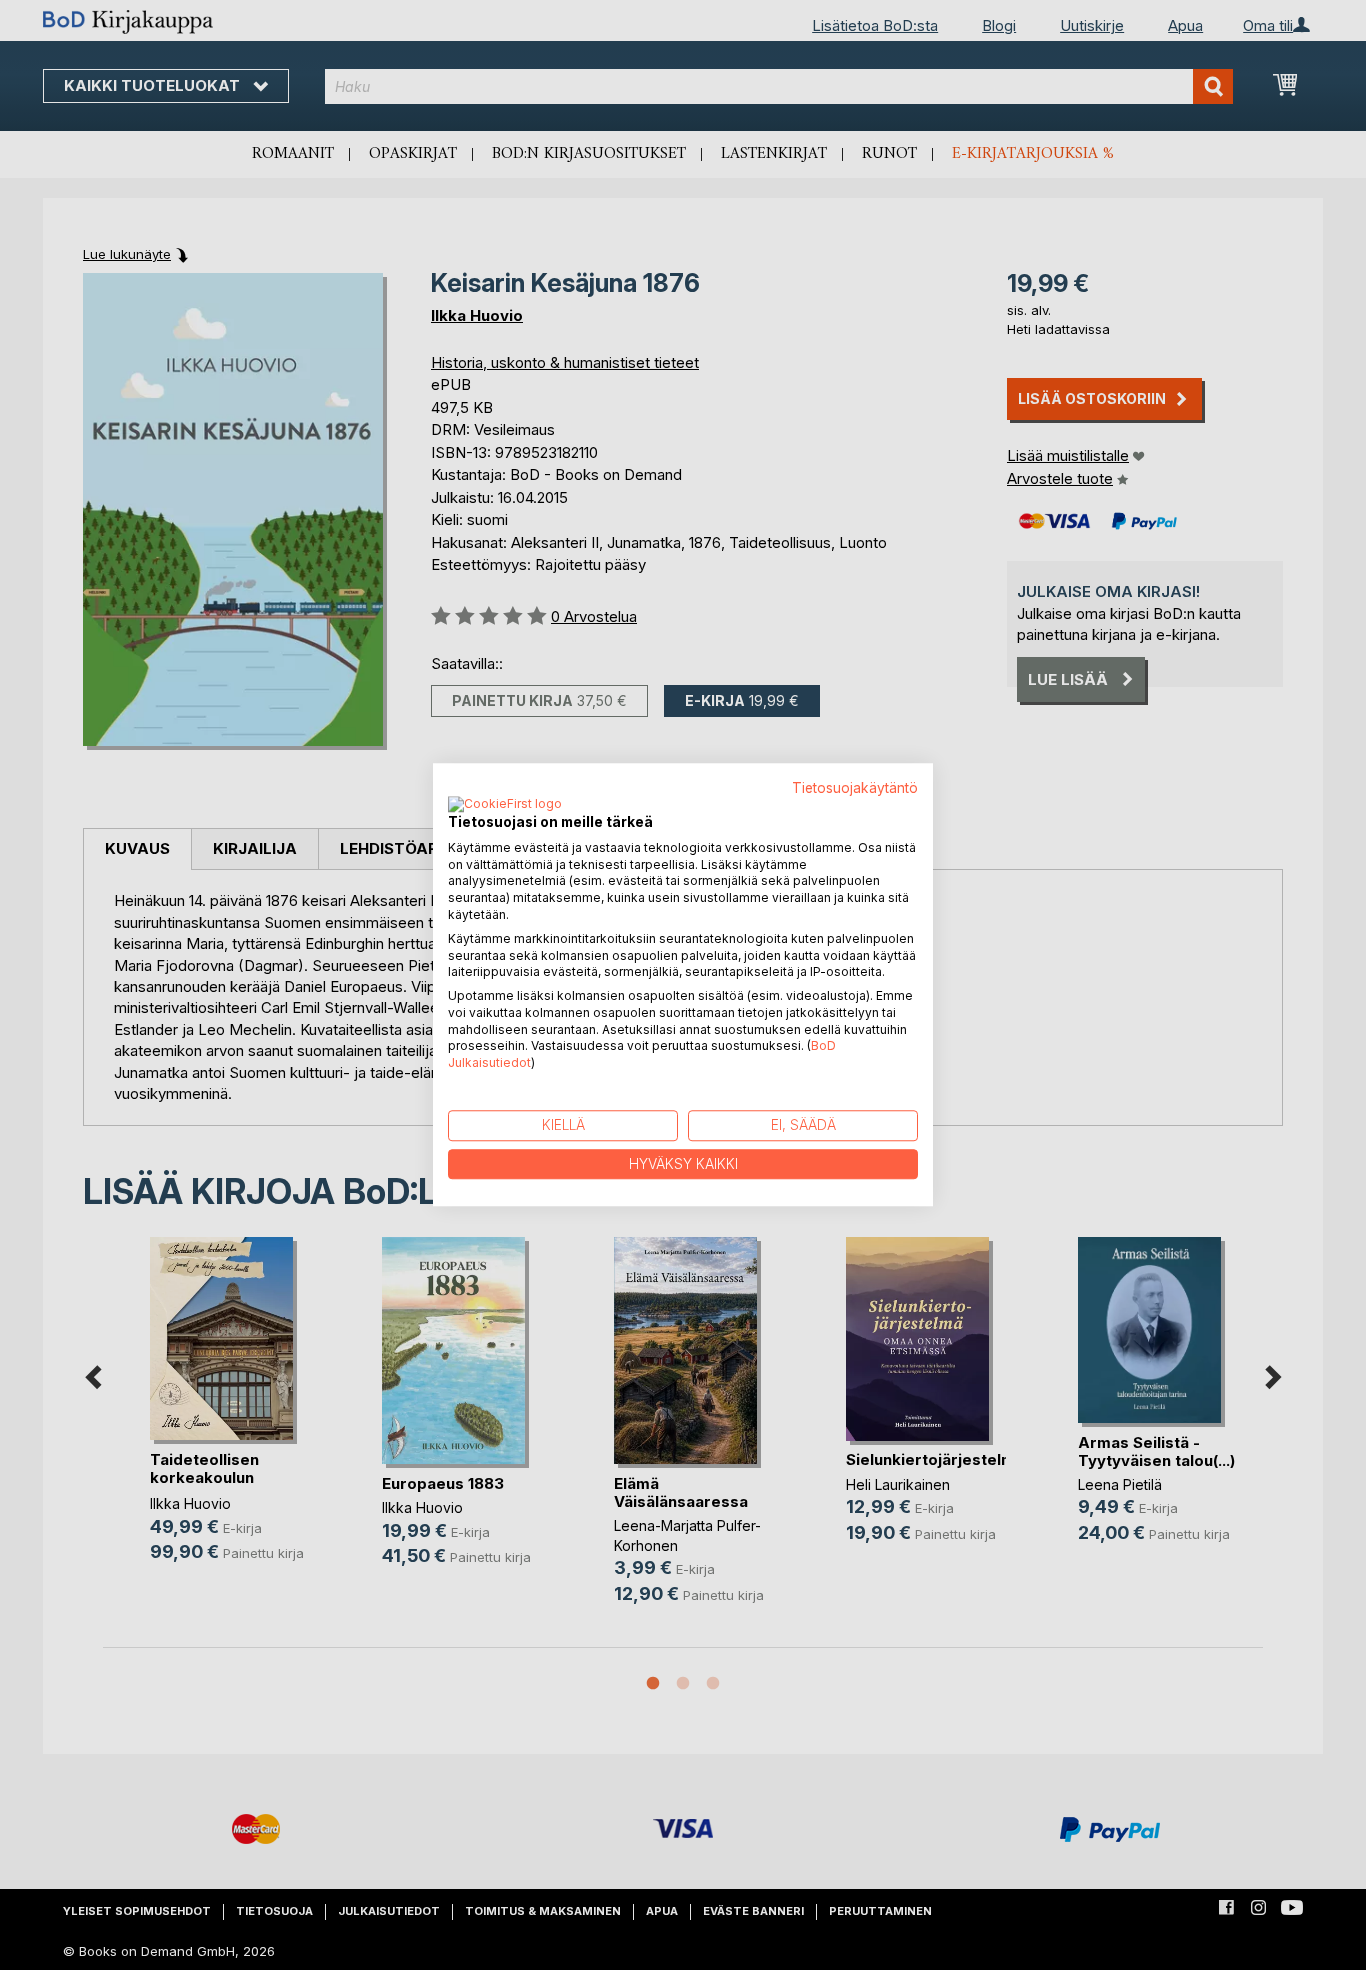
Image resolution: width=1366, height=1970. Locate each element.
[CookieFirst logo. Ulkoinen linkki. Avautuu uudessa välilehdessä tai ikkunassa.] (505, 805)
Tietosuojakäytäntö (855, 788)
